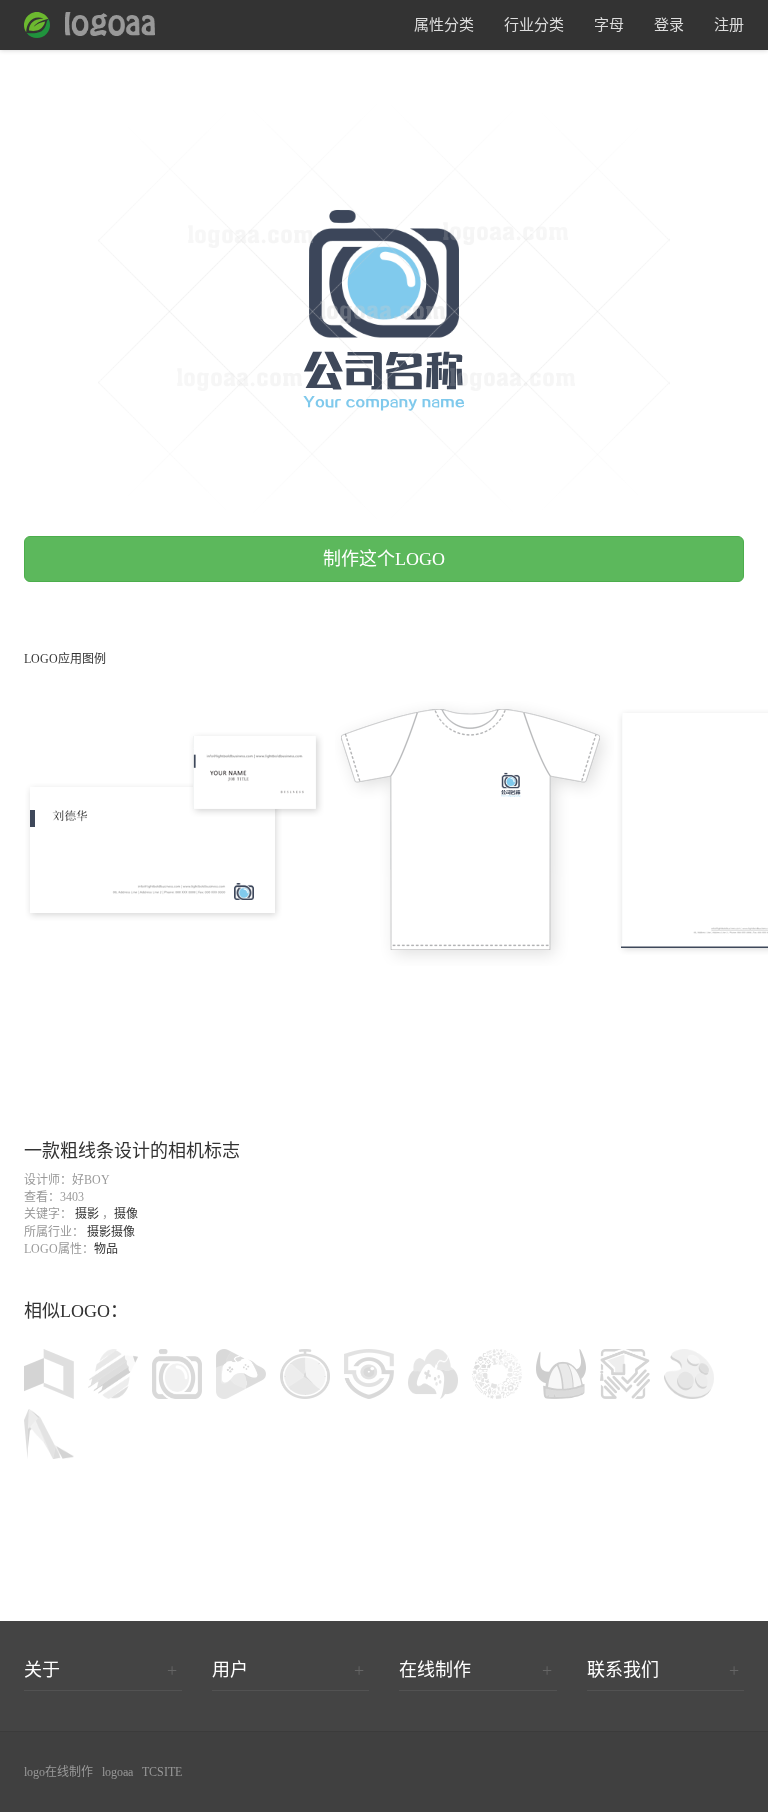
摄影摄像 (111, 1232)
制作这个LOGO (384, 559)
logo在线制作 (58, 1772)
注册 (729, 25)
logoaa (117, 1772)
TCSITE (162, 1772)
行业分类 (534, 25)
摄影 (87, 1214)
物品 (106, 1249)
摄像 (126, 1214)
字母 (609, 25)
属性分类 (444, 25)
